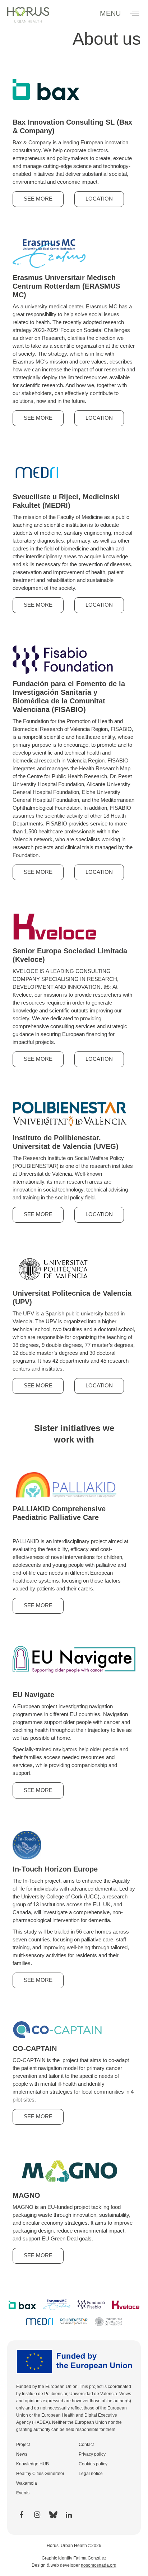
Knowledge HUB (33, 2464)
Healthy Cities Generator (40, 2474)
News (22, 2454)
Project (23, 2445)
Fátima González (90, 2558)
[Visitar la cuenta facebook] (21, 2515)
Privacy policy (92, 2454)
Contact (86, 2445)
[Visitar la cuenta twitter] (53, 2515)
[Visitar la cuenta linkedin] (69, 2515)
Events (23, 2493)
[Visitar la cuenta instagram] (37, 2515)
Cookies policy (93, 2464)
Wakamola (27, 2483)
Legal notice (91, 2474)
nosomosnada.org (99, 2565)
